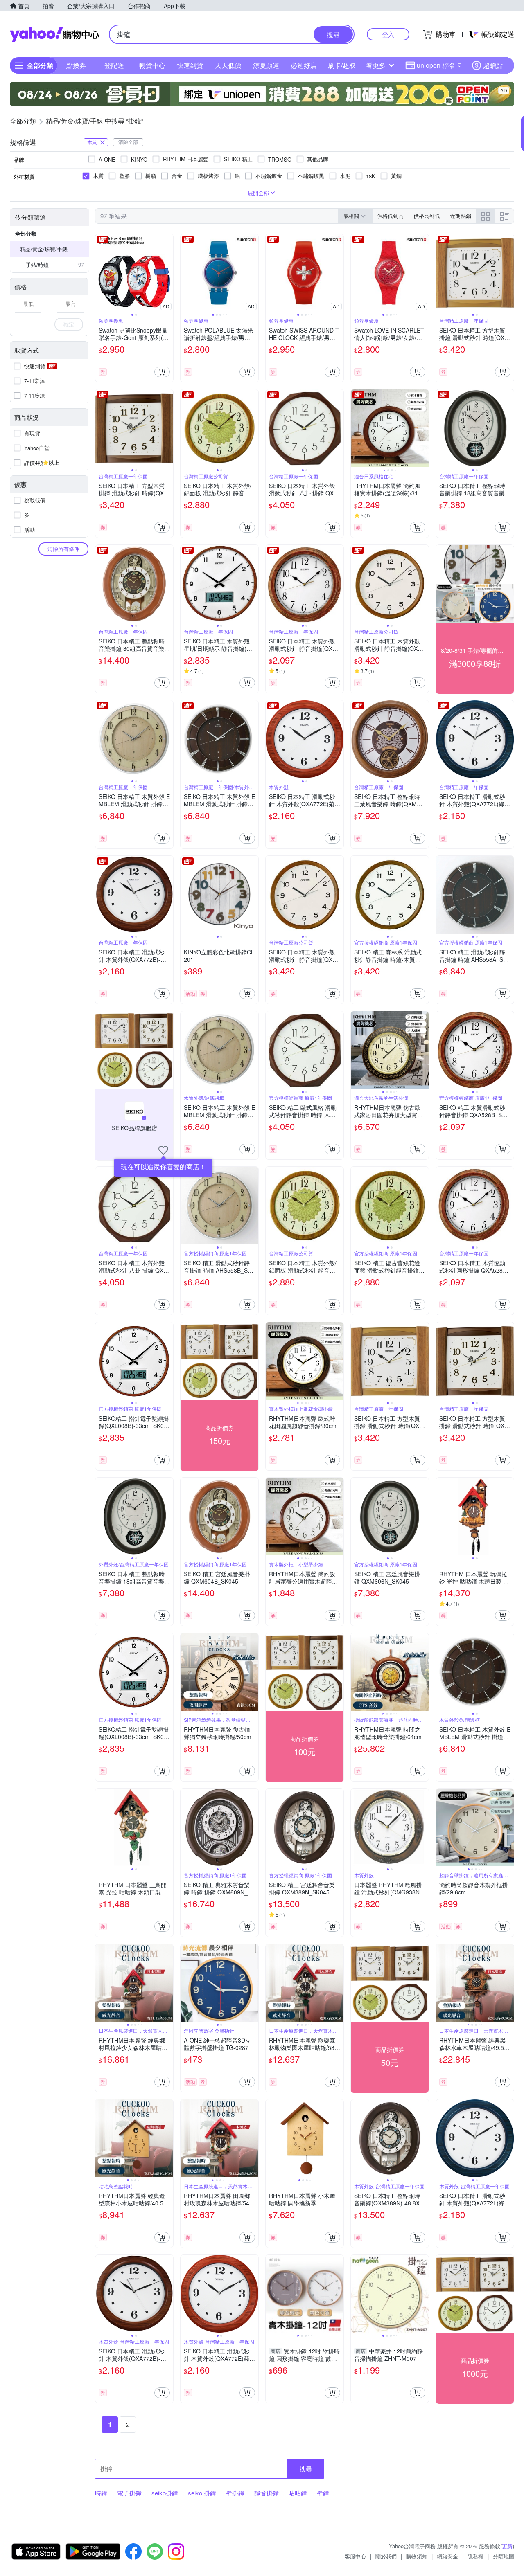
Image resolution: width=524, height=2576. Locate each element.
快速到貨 (190, 65)
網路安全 (447, 2556)
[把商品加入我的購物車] (162, 372)
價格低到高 (390, 216)
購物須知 (417, 2556)
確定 (69, 324)
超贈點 (493, 65)
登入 (388, 34)
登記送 (114, 65)
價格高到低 (427, 216)
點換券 (76, 65)
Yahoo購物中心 (54, 34)
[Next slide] (168, 273)
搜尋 (306, 2469)
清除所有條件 (63, 549)
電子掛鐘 (129, 2493)
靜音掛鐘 (267, 2493)
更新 (507, 2546)
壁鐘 (323, 2493)
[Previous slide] (101, 273)
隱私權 (475, 2556)
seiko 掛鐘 (202, 2493)
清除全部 (128, 142)
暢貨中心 (152, 65)
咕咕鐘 (298, 2493)
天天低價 (228, 65)
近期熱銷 (461, 216)
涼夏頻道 (266, 65)
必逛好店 (304, 65)
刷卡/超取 (342, 65)
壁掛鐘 (235, 2493)
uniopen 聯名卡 (439, 65)
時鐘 (101, 2493)
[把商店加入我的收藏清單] (163, 1150)
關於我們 (386, 2556)
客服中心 (355, 2556)
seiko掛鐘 (165, 2493)
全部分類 (26, 233)
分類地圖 (504, 2556)
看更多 (376, 65)
